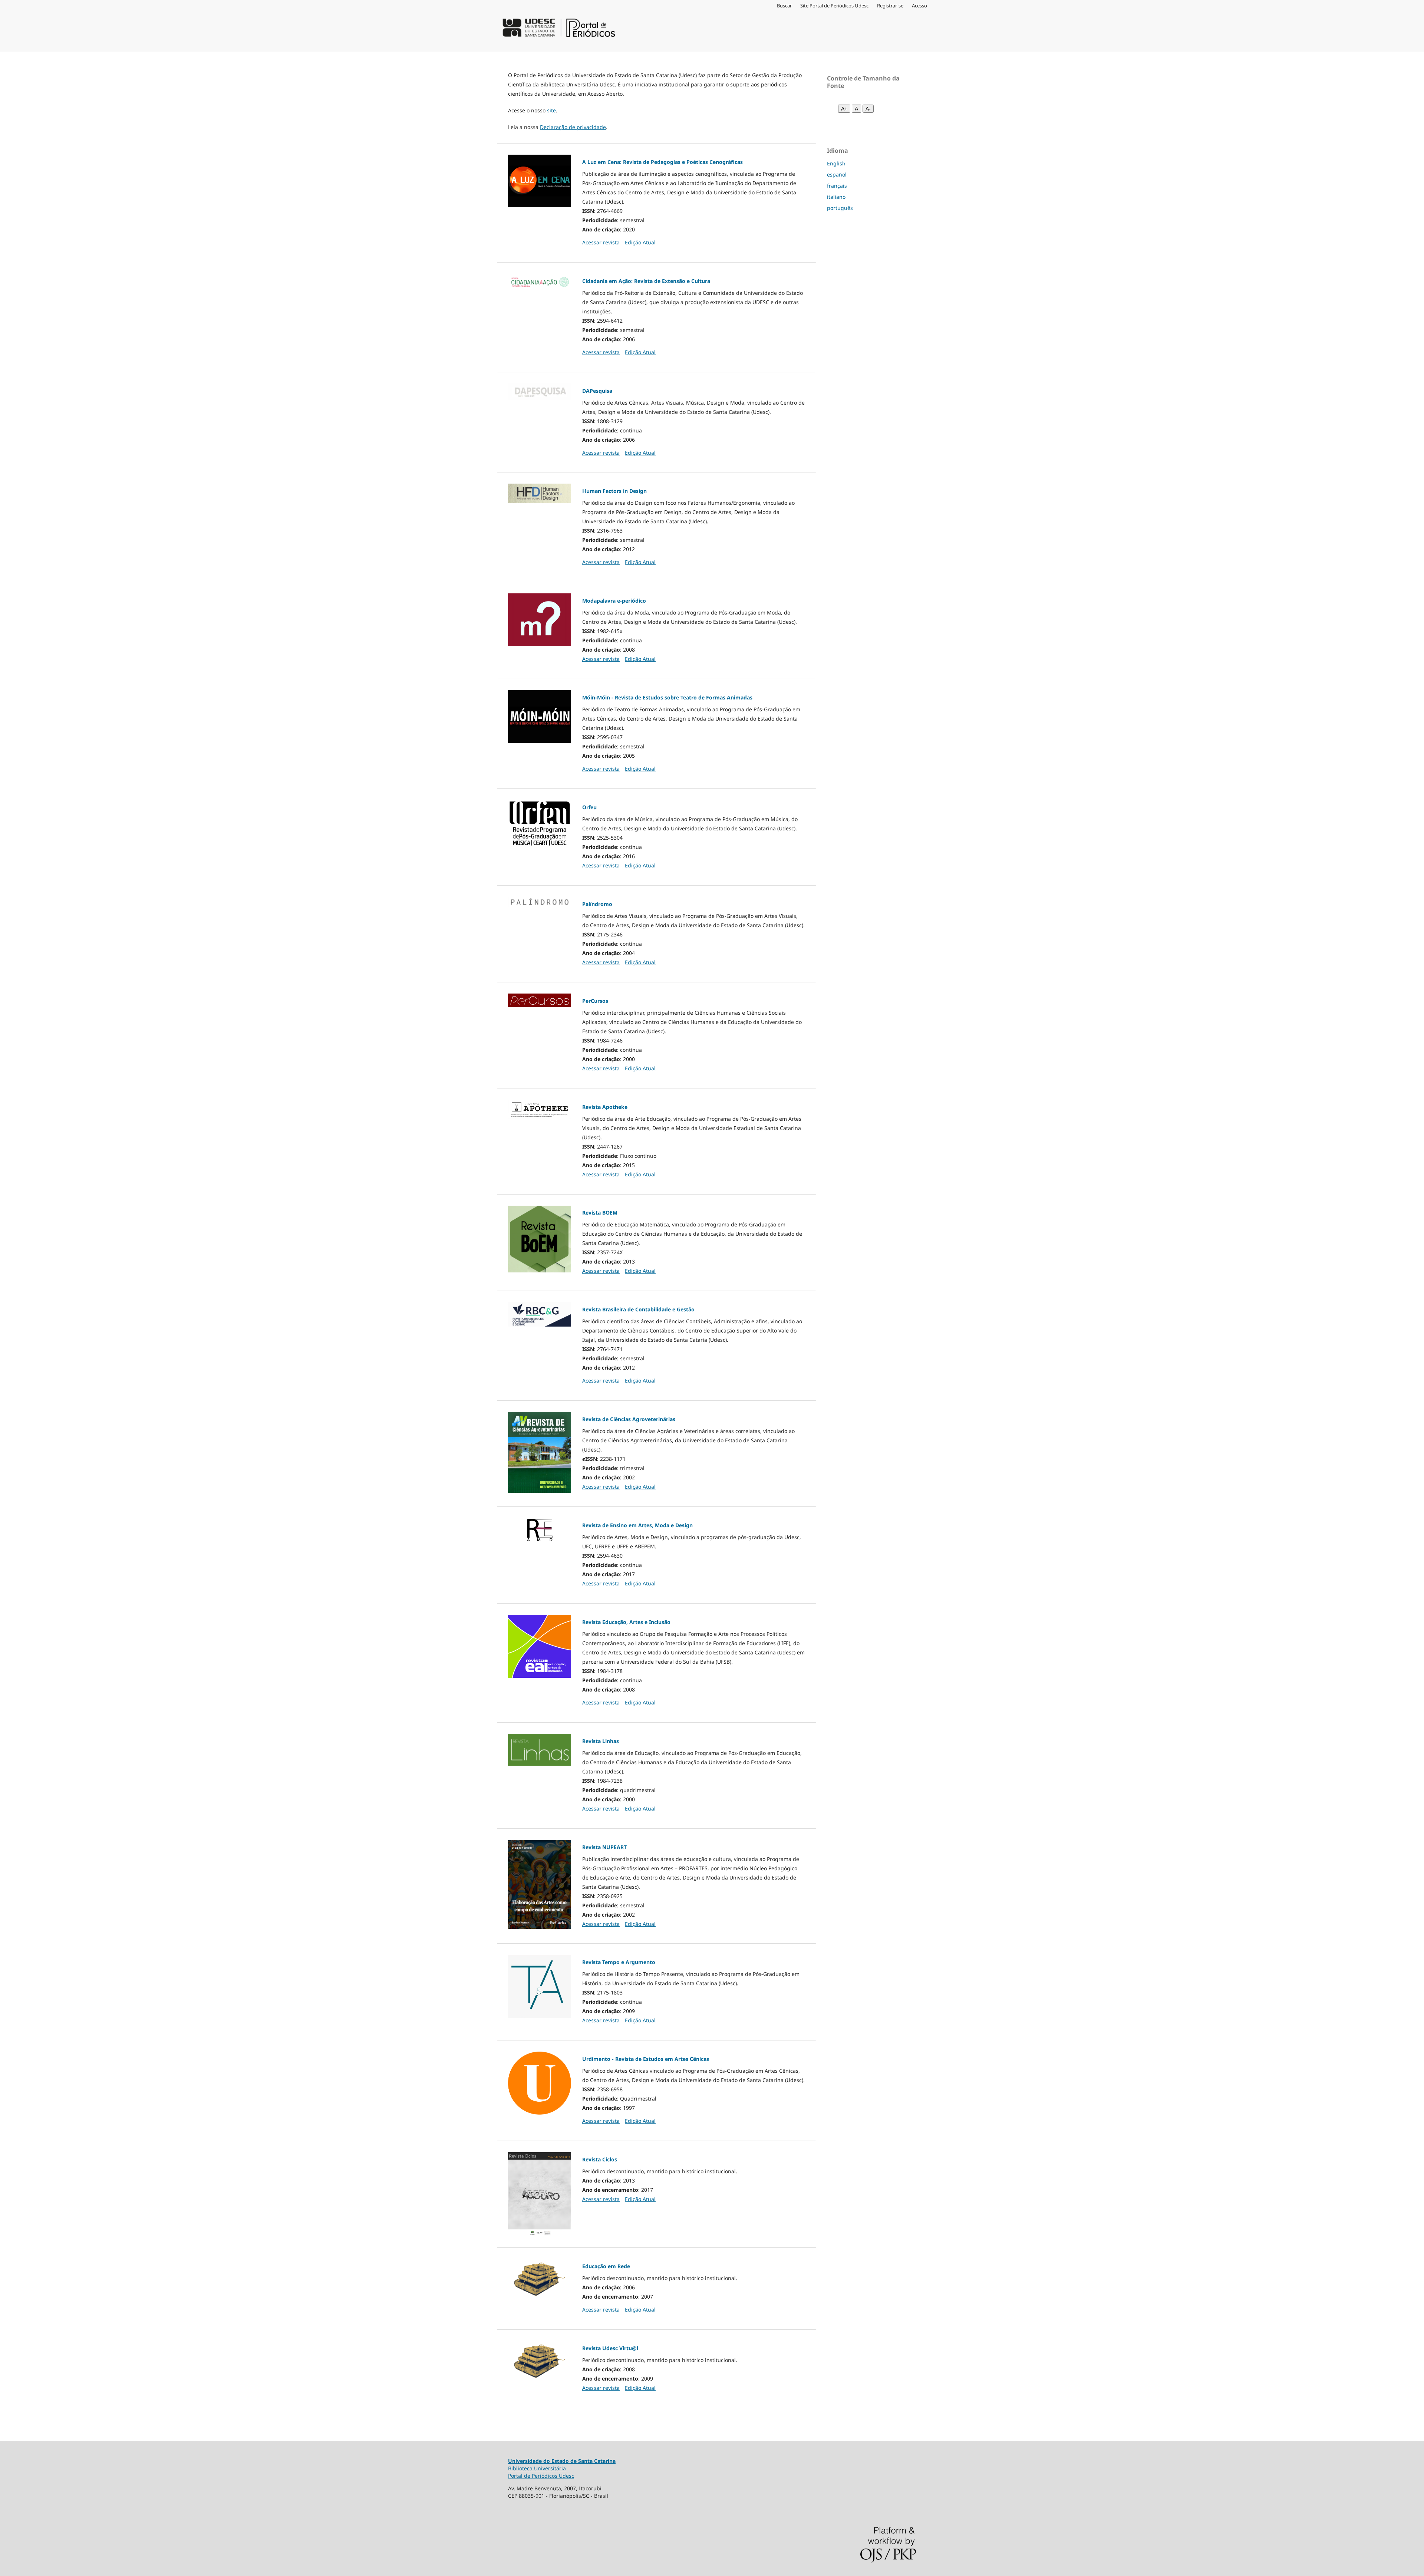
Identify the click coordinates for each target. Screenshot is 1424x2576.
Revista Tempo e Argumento (619, 1962)
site (551, 110)
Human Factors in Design (614, 491)
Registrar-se (890, 6)
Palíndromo (597, 904)
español (837, 174)
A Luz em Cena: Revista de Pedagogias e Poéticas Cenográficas (662, 162)
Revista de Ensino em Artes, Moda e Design (637, 1525)
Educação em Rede (606, 2266)
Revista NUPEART (604, 1847)
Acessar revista (601, 242)
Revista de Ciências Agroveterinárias (629, 1419)
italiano (836, 197)
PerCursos (595, 1001)
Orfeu (589, 807)
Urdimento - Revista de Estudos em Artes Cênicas (646, 2059)
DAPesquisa (597, 391)
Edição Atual (640, 242)
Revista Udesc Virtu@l (610, 2348)
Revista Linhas (601, 1741)
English (836, 163)
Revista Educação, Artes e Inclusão (626, 1622)
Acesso (919, 6)
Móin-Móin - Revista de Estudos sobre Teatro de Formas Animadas (667, 697)
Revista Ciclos (600, 2159)
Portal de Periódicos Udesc (541, 2476)
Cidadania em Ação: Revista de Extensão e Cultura (646, 281)
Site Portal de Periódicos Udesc (834, 6)
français (837, 186)
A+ (844, 109)
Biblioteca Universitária (537, 2468)
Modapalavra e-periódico (614, 601)
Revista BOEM (600, 1213)
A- (868, 109)
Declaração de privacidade (573, 127)
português (840, 208)
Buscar (784, 6)
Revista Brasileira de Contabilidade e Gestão (638, 1309)
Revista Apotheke (605, 1107)
